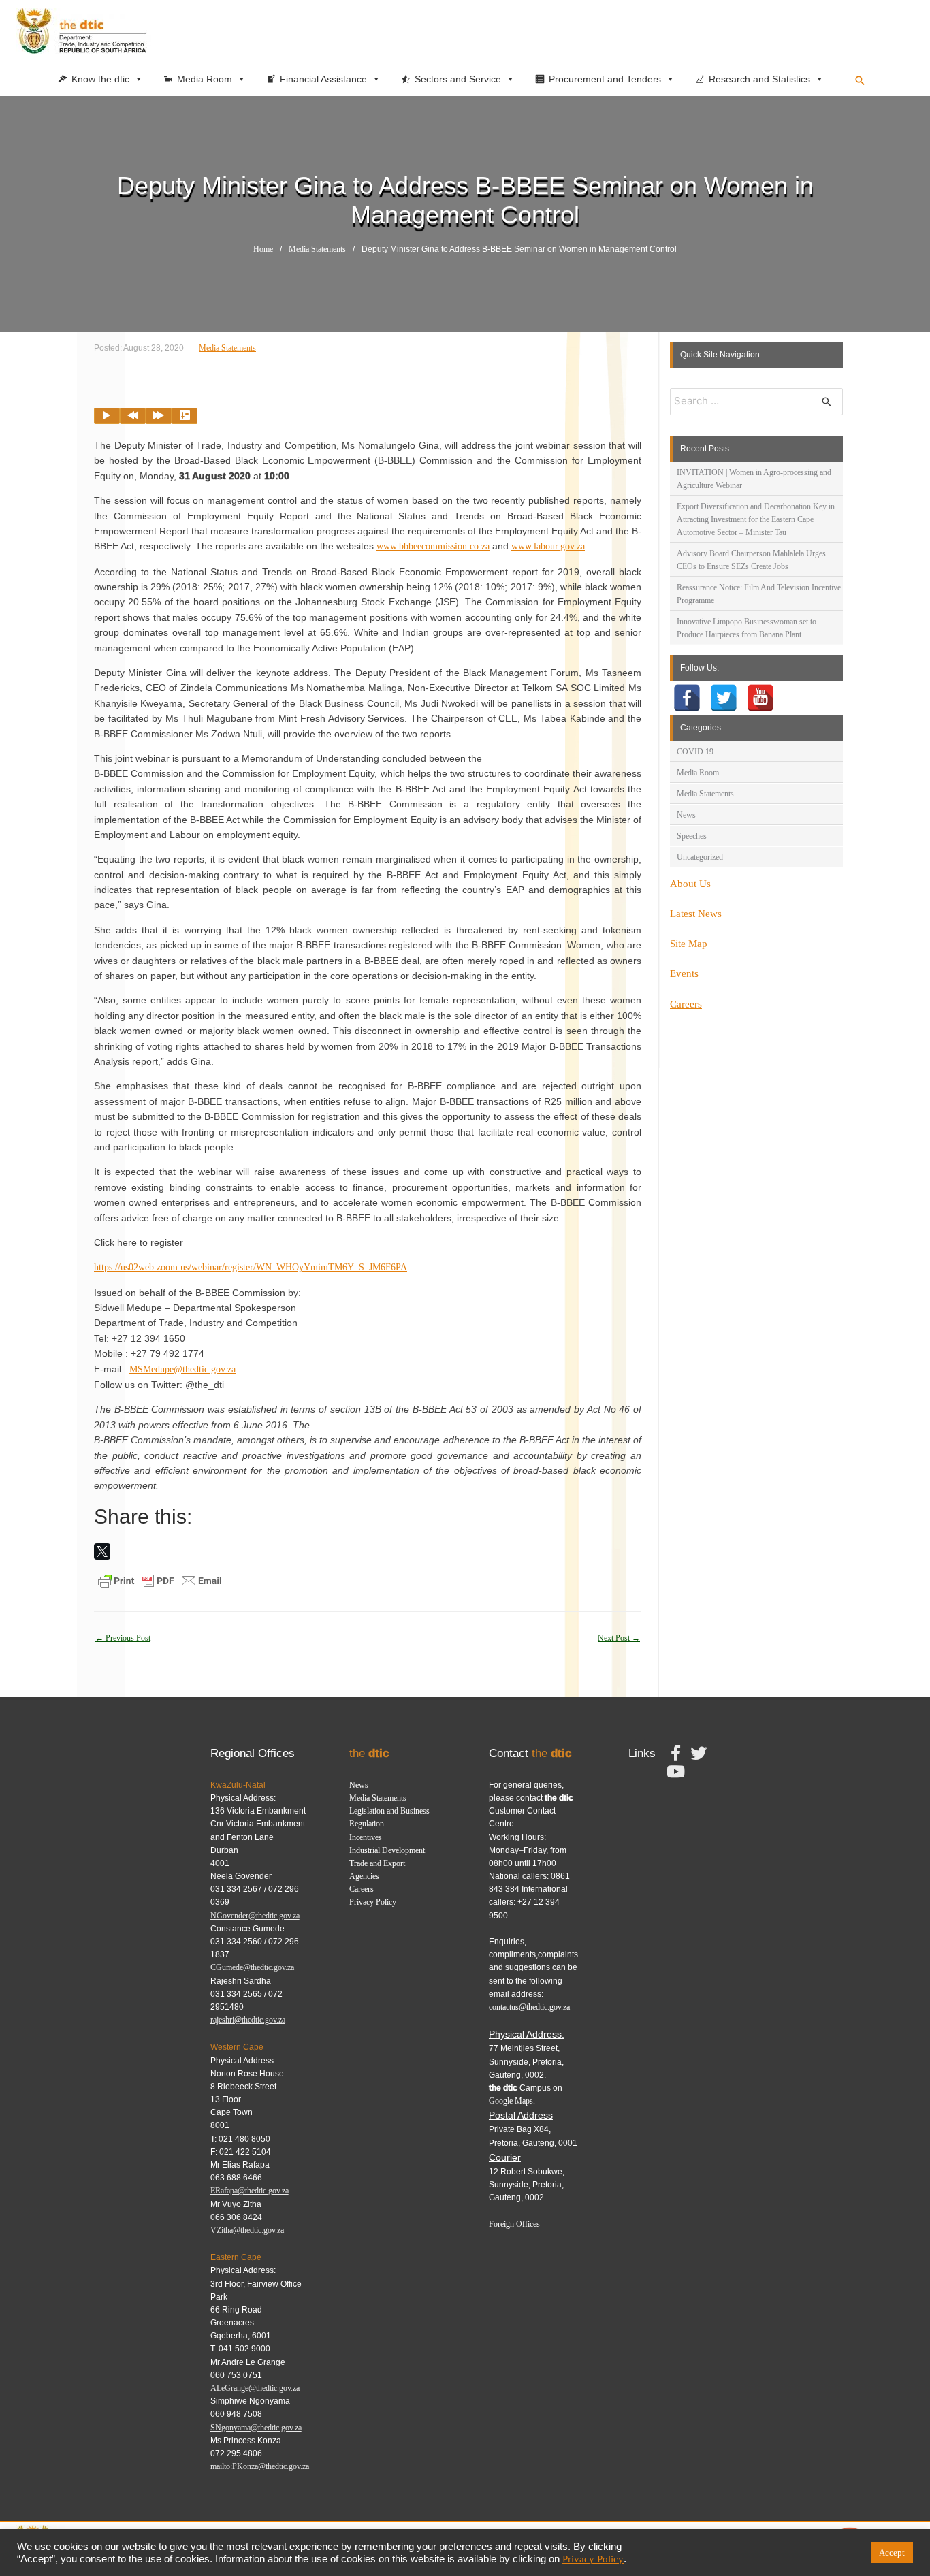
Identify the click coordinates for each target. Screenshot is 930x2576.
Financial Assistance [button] (323, 79)
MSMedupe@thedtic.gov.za (182, 1369)
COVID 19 (695, 752)
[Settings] (185, 416)
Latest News (696, 914)
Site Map (689, 944)
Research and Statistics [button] (759, 79)
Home (263, 249)
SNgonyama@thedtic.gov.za (256, 2428)
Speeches (692, 836)
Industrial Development (387, 1850)
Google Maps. (512, 2101)
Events (684, 973)
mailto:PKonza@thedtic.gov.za (260, 2466)
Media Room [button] (205, 79)
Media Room (698, 773)
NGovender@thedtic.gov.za (255, 1916)
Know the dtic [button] (100, 79)
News (686, 815)
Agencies (364, 1876)
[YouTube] (760, 698)
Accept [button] (892, 2553)
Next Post (619, 1638)
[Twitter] (724, 698)
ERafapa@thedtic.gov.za (250, 2191)
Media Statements (317, 249)
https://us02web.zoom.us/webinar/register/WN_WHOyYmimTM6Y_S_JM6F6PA (251, 1267)
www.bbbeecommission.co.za (433, 546)
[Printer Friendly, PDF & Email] (160, 1580)
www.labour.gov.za (548, 546)
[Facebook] (687, 698)
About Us (690, 884)
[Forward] (159, 416)
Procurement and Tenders (605, 79)
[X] (102, 1551)
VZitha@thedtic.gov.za (247, 2230)
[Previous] (133, 416)
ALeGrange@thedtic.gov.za (255, 2388)
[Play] (107, 416)
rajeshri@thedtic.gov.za (248, 2020)
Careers (686, 1004)
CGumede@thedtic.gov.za (252, 1967)
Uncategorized (700, 857)
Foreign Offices (514, 2224)
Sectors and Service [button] (458, 79)
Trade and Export (377, 1863)
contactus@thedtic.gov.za (529, 2007)
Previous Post (123, 1638)
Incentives (366, 1837)
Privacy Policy (373, 1902)
